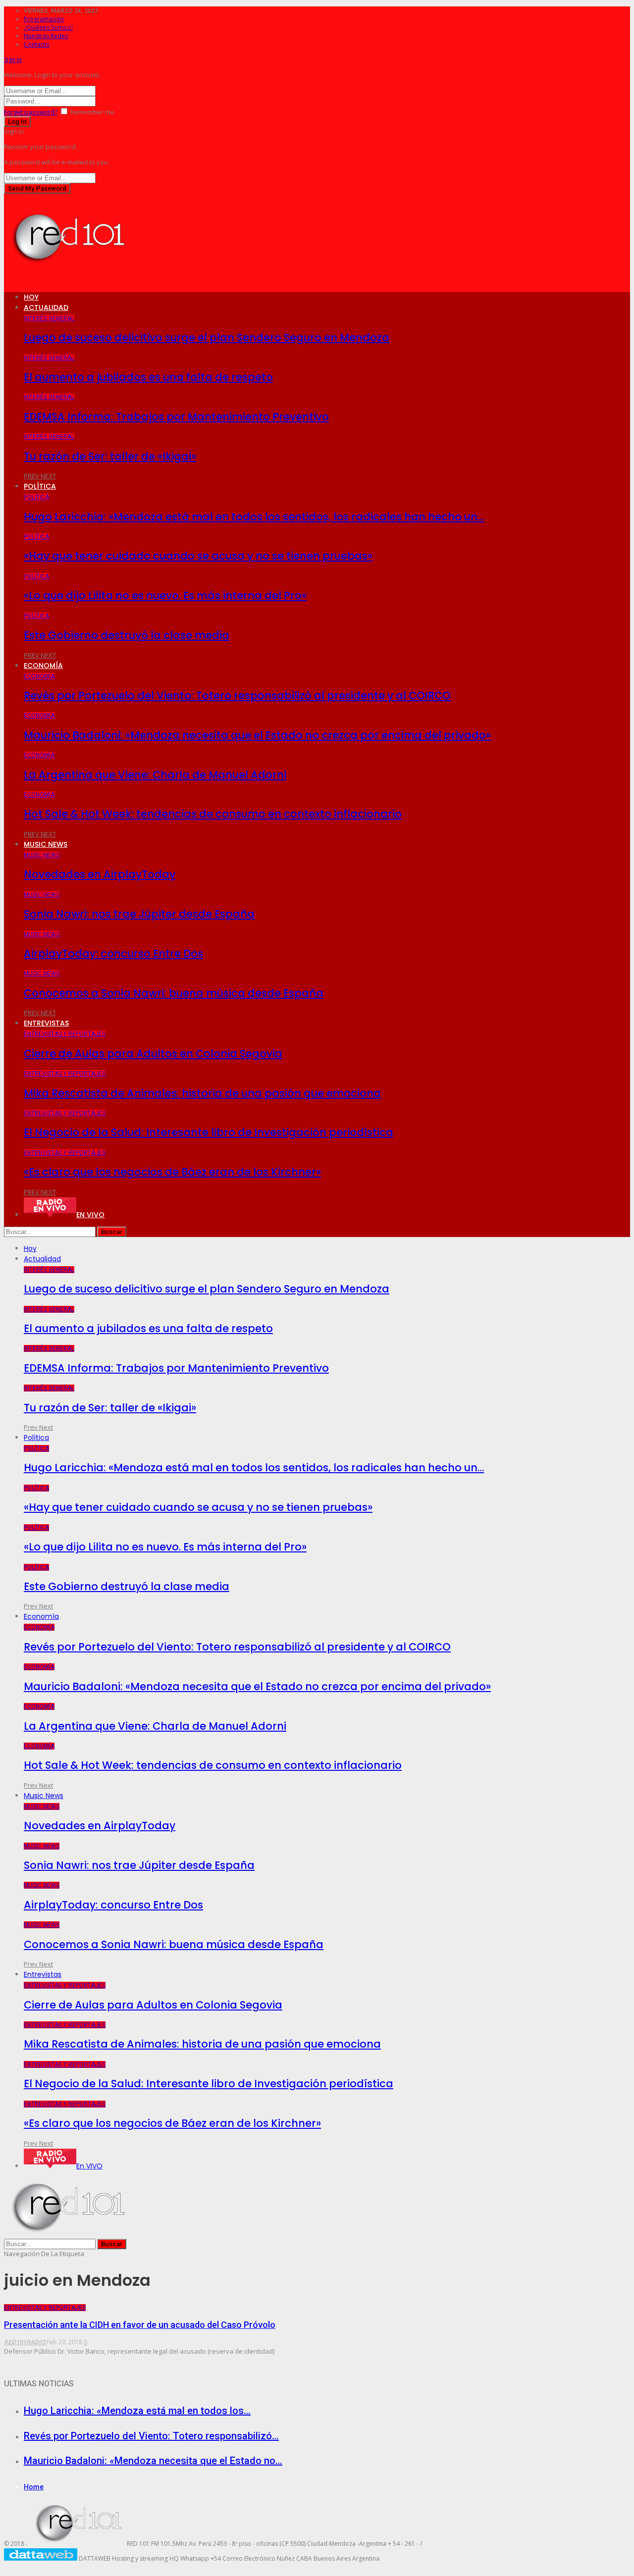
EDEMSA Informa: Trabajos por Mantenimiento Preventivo (176, 417)
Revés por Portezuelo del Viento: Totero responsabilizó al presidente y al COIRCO (237, 696)
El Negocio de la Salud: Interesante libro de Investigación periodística (209, 1132)
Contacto (37, 44)
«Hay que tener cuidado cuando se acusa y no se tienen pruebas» (198, 556)
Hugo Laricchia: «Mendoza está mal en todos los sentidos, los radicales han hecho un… (254, 517)
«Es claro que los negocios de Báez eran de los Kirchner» (172, 1172)
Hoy (31, 297)
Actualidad (46, 308)
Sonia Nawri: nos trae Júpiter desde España (139, 914)
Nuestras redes (46, 36)
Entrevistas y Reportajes (65, 1034)
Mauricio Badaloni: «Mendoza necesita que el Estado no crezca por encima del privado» (257, 735)
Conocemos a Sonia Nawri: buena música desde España (174, 993)
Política (40, 486)
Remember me (92, 112)
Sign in (13, 60)
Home (34, 2487)
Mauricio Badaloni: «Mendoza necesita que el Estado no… (153, 2461)
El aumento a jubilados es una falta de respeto (148, 377)
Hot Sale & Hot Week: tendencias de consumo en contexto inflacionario (213, 814)
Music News (46, 844)
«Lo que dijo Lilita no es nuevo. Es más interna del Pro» (165, 595)
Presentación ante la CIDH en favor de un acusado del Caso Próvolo (140, 2325)
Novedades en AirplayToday (100, 874)
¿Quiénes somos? (48, 27)
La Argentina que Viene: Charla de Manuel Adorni (155, 775)
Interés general (49, 318)
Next (48, 476)
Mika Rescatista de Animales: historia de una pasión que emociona (202, 1093)
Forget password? (31, 112)
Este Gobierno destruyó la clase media (127, 635)
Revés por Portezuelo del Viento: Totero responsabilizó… (151, 2436)
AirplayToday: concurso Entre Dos (113, 953)
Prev (32, 476)
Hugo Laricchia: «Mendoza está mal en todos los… (137, 2411)
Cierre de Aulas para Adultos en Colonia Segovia (153, 1054)
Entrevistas (46, 1023)
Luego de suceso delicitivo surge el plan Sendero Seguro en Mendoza (207, 337)
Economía (43, 666)
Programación (44, 19)
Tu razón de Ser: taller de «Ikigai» (110, 456)
